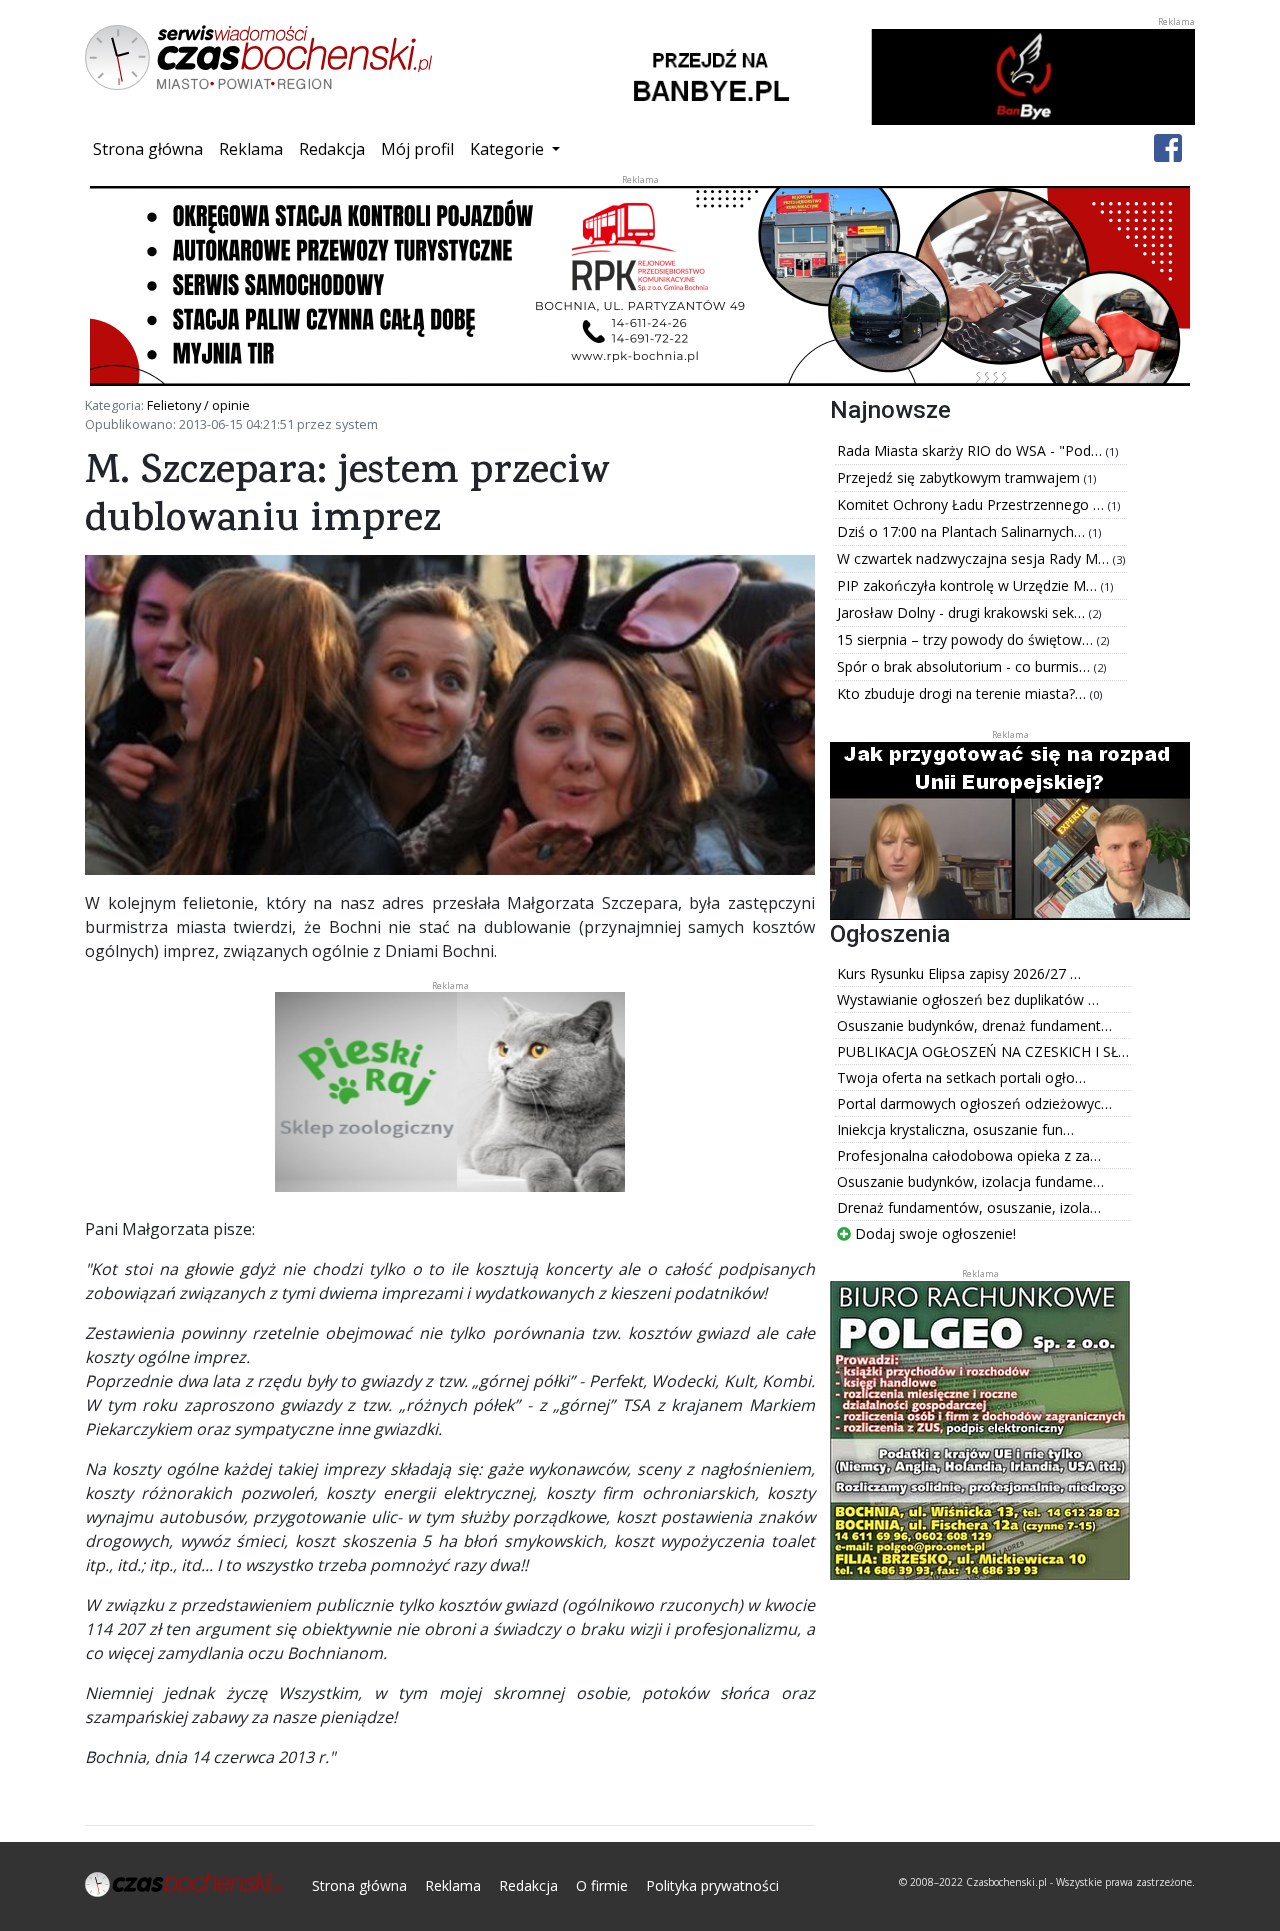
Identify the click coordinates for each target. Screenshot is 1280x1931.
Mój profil (417, 149)
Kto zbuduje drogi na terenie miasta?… (963, 693)
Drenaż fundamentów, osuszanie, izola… (969, 1207)
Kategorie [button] (509, 149)
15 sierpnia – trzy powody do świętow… (967, 639)
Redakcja (332, 149)
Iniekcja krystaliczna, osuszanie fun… (955, 1129)
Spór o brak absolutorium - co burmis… (965, 666)
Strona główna (152, 148)
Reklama (251, 149)
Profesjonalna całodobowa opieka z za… (969, 1155)
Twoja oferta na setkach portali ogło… (961, 1077)
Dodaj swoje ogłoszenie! (933, 1233)
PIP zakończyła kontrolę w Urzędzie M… (969, 585)
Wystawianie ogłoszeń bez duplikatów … (968, 999)
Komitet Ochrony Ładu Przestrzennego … (972, 504)
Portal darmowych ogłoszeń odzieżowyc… (974, 1103)
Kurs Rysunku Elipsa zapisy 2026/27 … (959, 973)
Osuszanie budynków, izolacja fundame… (970, 1181)
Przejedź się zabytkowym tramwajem (960, 477)
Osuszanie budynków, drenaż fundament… (974, 1025)
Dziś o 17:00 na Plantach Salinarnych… (963, 531)
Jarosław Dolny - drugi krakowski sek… (963, 612)
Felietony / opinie (198, 405)
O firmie (602, 1885)
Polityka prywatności (712, 1885)
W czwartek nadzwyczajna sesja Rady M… (975, 558)
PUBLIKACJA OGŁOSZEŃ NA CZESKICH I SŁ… (983, 1051)
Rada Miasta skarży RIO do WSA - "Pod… (971, 450)
